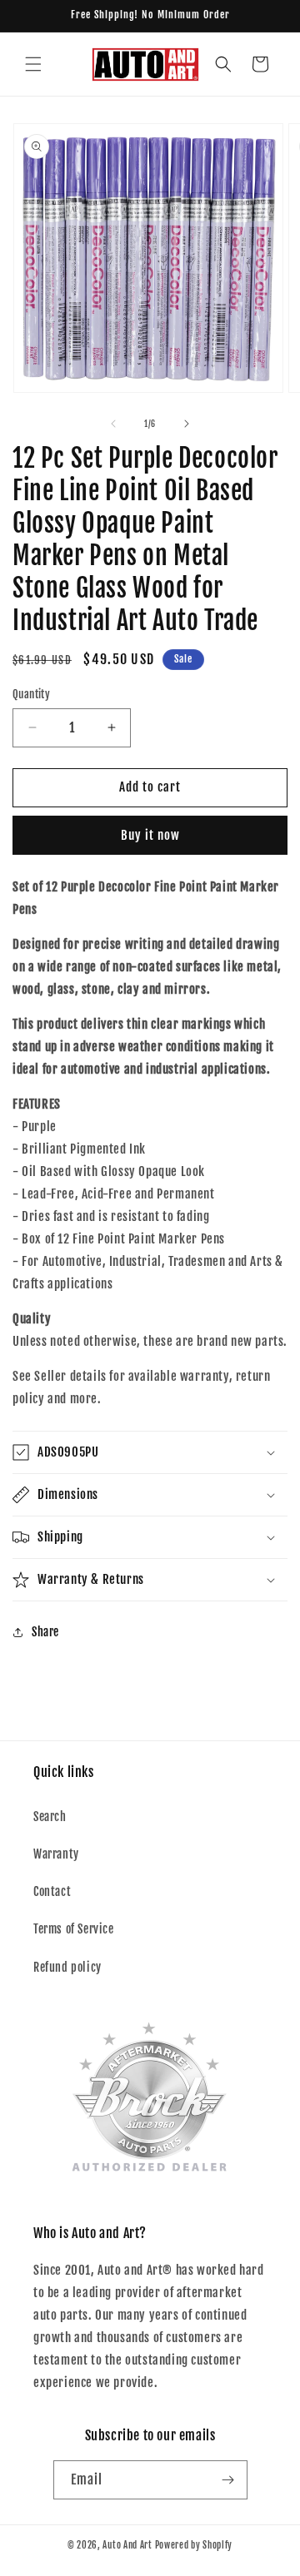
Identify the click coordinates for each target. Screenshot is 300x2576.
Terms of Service (74, 1929)
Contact (52, 1891)
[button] (33, 64)
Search (50, 1817)
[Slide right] (187, 424)
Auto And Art (127, 2545)
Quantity (31, 694)
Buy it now (150, 835)
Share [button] (45, 1632)
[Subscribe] (228, 2480)
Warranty (56, 1854)
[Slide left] (113, 424)
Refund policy (67, 1967)
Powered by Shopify (194, 2545)
